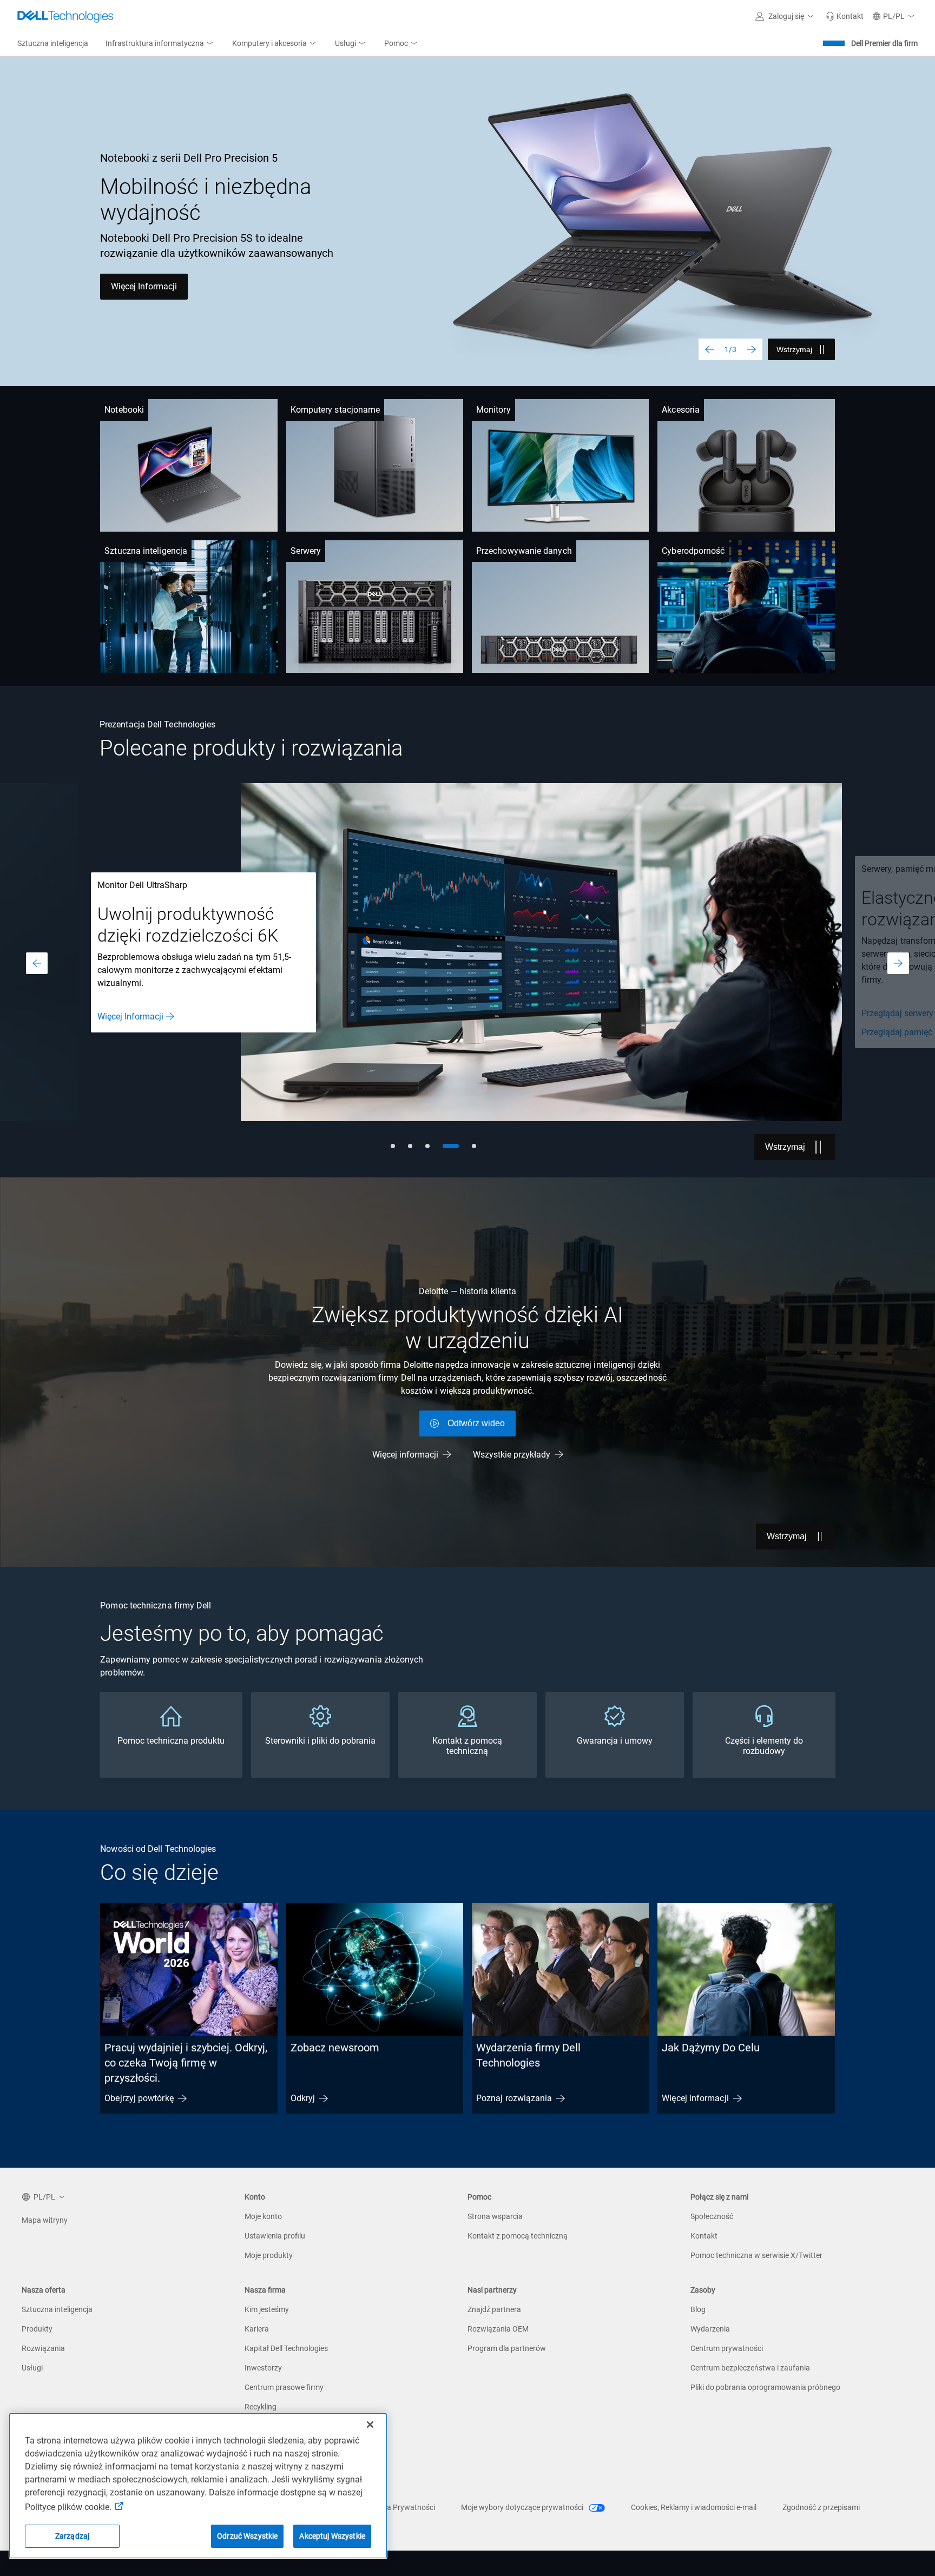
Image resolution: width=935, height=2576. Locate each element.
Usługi (32, 2368)
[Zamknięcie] (370, 2425)
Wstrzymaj (794, 349)
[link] (845, 16)
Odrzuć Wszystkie (247, 2536)
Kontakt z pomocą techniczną (518, 2236)
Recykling (261, 2407)
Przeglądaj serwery (260, 1013)
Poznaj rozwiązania (514, 2098)
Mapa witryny (45, 2220)
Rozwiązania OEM (498, 2329)
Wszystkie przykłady (512, 1455)
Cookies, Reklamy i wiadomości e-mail (694, 2507)
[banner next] (752, 349)
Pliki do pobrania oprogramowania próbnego (765, 2387)
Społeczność (712, 2216)
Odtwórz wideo (476, 1423)
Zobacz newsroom (335, 2048)
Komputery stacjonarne (335, 410)
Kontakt (704, 2236)
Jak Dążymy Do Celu (711, 2048)
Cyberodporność (693, 551)
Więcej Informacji (144, 286)
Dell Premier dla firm (884, 43)
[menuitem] (160, 44)
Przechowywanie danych (524, 551)
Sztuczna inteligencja (146, 551)
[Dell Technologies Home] (65, 16)
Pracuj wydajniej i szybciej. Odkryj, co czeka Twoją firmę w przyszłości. (186, 2063)
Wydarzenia (710, 2329)
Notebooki (124, 410)
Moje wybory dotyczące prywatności (523, 2507)
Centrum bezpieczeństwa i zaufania (750, 2368)
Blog (698, 2309)
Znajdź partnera (494, 2309)
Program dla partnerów (507, 2348)
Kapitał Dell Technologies (286, 2348)
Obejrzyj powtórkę (139, 2098)
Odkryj (303, 2098)
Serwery (306, 551)
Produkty (37, 2329)
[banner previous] (709, 349)
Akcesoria (681, 410)
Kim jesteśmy (267, 2309)
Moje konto (263, 2216)
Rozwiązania (43, 2348)
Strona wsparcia (495, 2216)
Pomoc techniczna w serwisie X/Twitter (756, 2255)
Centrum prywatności (727, 2348)
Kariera (257, 2329)
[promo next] (898, 963)
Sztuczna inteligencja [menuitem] (53, 43)
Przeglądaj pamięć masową (277, 1032)
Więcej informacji (405, 1455)
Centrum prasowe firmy (284, 2387)
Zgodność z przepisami (821, 2507)
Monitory (493, 410)
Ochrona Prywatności (399, 2507)
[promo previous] (37, 963)
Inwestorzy (263, 2368)
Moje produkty (269, 2255)
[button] (786, 16)
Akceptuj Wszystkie (332, 2536)
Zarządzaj (72, 2536)
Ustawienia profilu (275, 2236)
